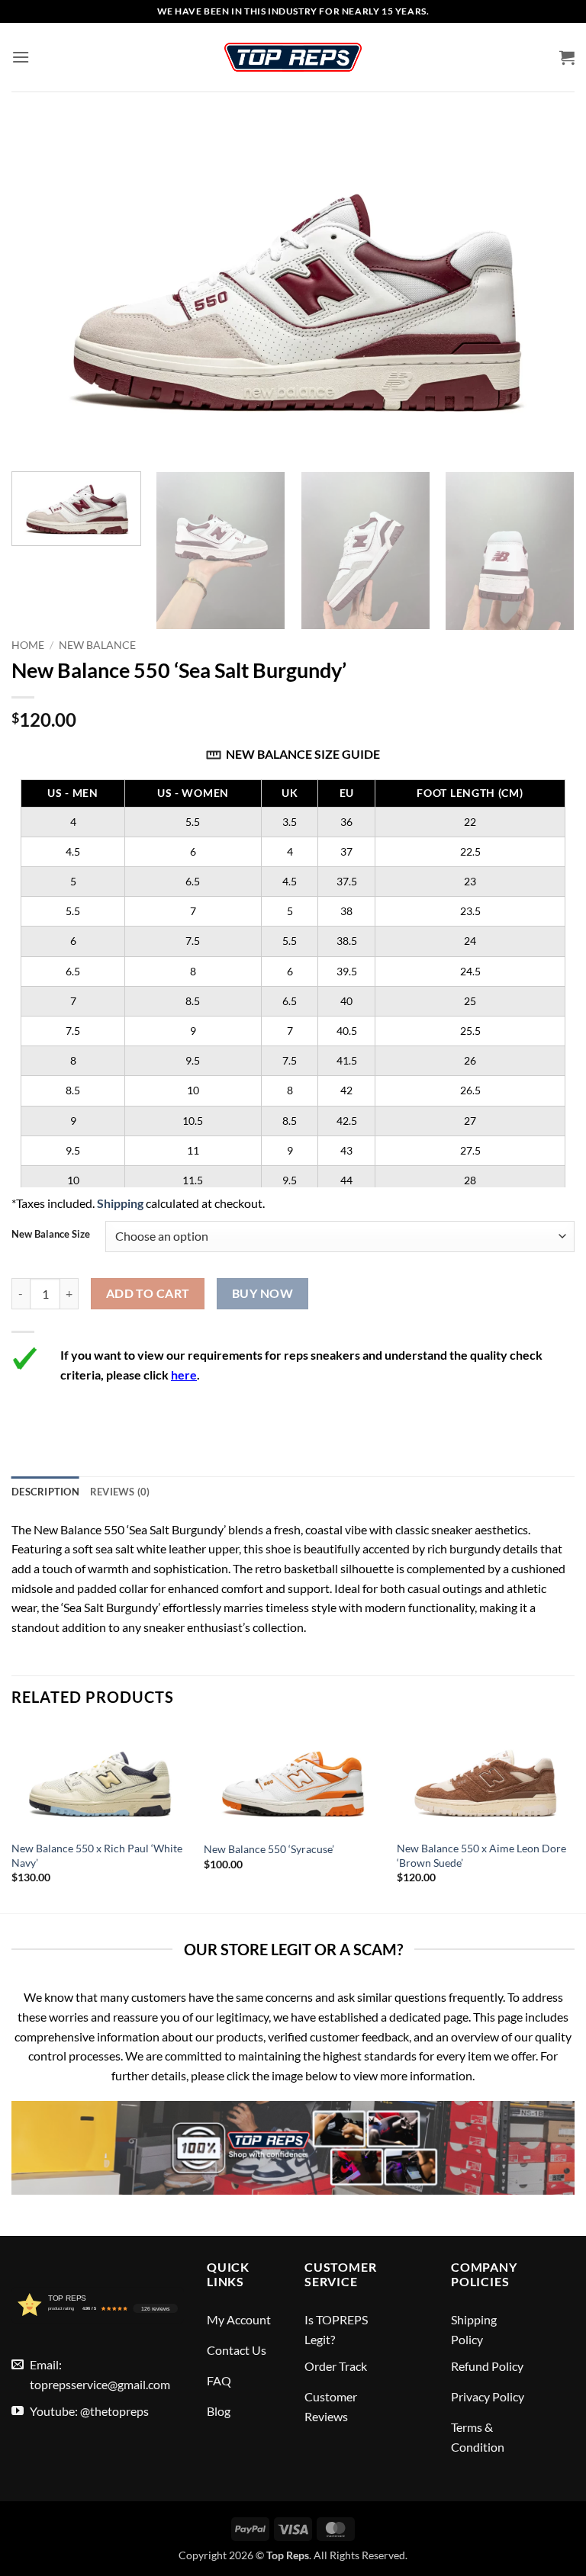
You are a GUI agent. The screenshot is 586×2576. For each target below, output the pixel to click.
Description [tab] (45, 1492)
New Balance (97, 645)
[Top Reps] (293, 57)
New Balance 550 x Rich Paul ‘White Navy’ (97, 1855)
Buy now (262, 1293)
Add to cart (148, 1293)
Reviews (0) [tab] (120, 1492)
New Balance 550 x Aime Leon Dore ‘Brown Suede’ (481, 1855)
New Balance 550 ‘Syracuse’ (269, 1849)
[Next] (552, 551)
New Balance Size (51, 1235)
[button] (21, 57)
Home (28, 645)
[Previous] (12, 1818)
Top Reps (288, 2555)
